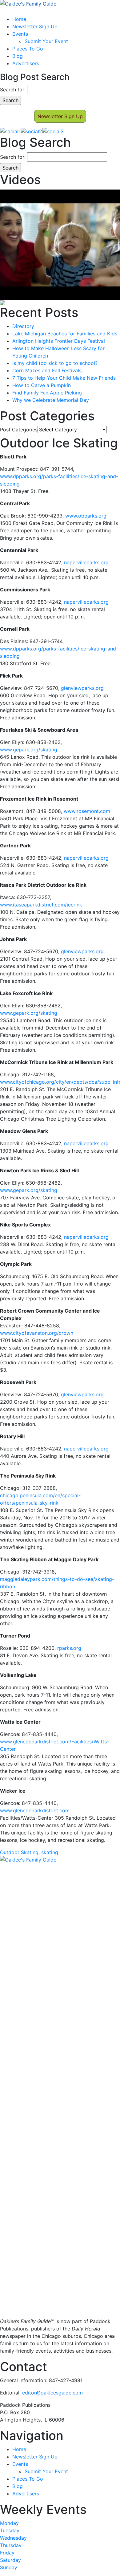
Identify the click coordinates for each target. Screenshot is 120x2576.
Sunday (9, 2567)
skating (50, 1852)
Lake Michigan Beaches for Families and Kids (65, 334)
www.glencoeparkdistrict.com (35, 1810)
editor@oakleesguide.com (52, 2393)
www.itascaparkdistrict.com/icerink (41, 905)
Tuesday (10, 2530)
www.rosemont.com (87, 811)
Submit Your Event (46, 41)
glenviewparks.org (82, 688)
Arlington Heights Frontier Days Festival (59, 341)
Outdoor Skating (19, 1852)
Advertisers (26, 63)
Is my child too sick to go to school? (55, 363)
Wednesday (13, 2538)
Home (19, 19)
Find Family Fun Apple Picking (47, 393)
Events (20, 34)
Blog (18, 56)
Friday (7, 2553)
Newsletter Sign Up (35, 26)
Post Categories (19, 430)
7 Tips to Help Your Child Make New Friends (64, 378)
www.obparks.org (86, 516)
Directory (23, 326)
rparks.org (69, 1648)
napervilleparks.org (86, 562)
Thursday (11, 2545)
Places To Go (28, 49)
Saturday (10, 2560)
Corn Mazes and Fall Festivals (47, 370)
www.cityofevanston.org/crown (37, 1333)
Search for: (13, 90)
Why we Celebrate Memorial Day (51, 400)
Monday (9, 2523)
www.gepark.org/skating (29, 750)
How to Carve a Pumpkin (42, 385)
